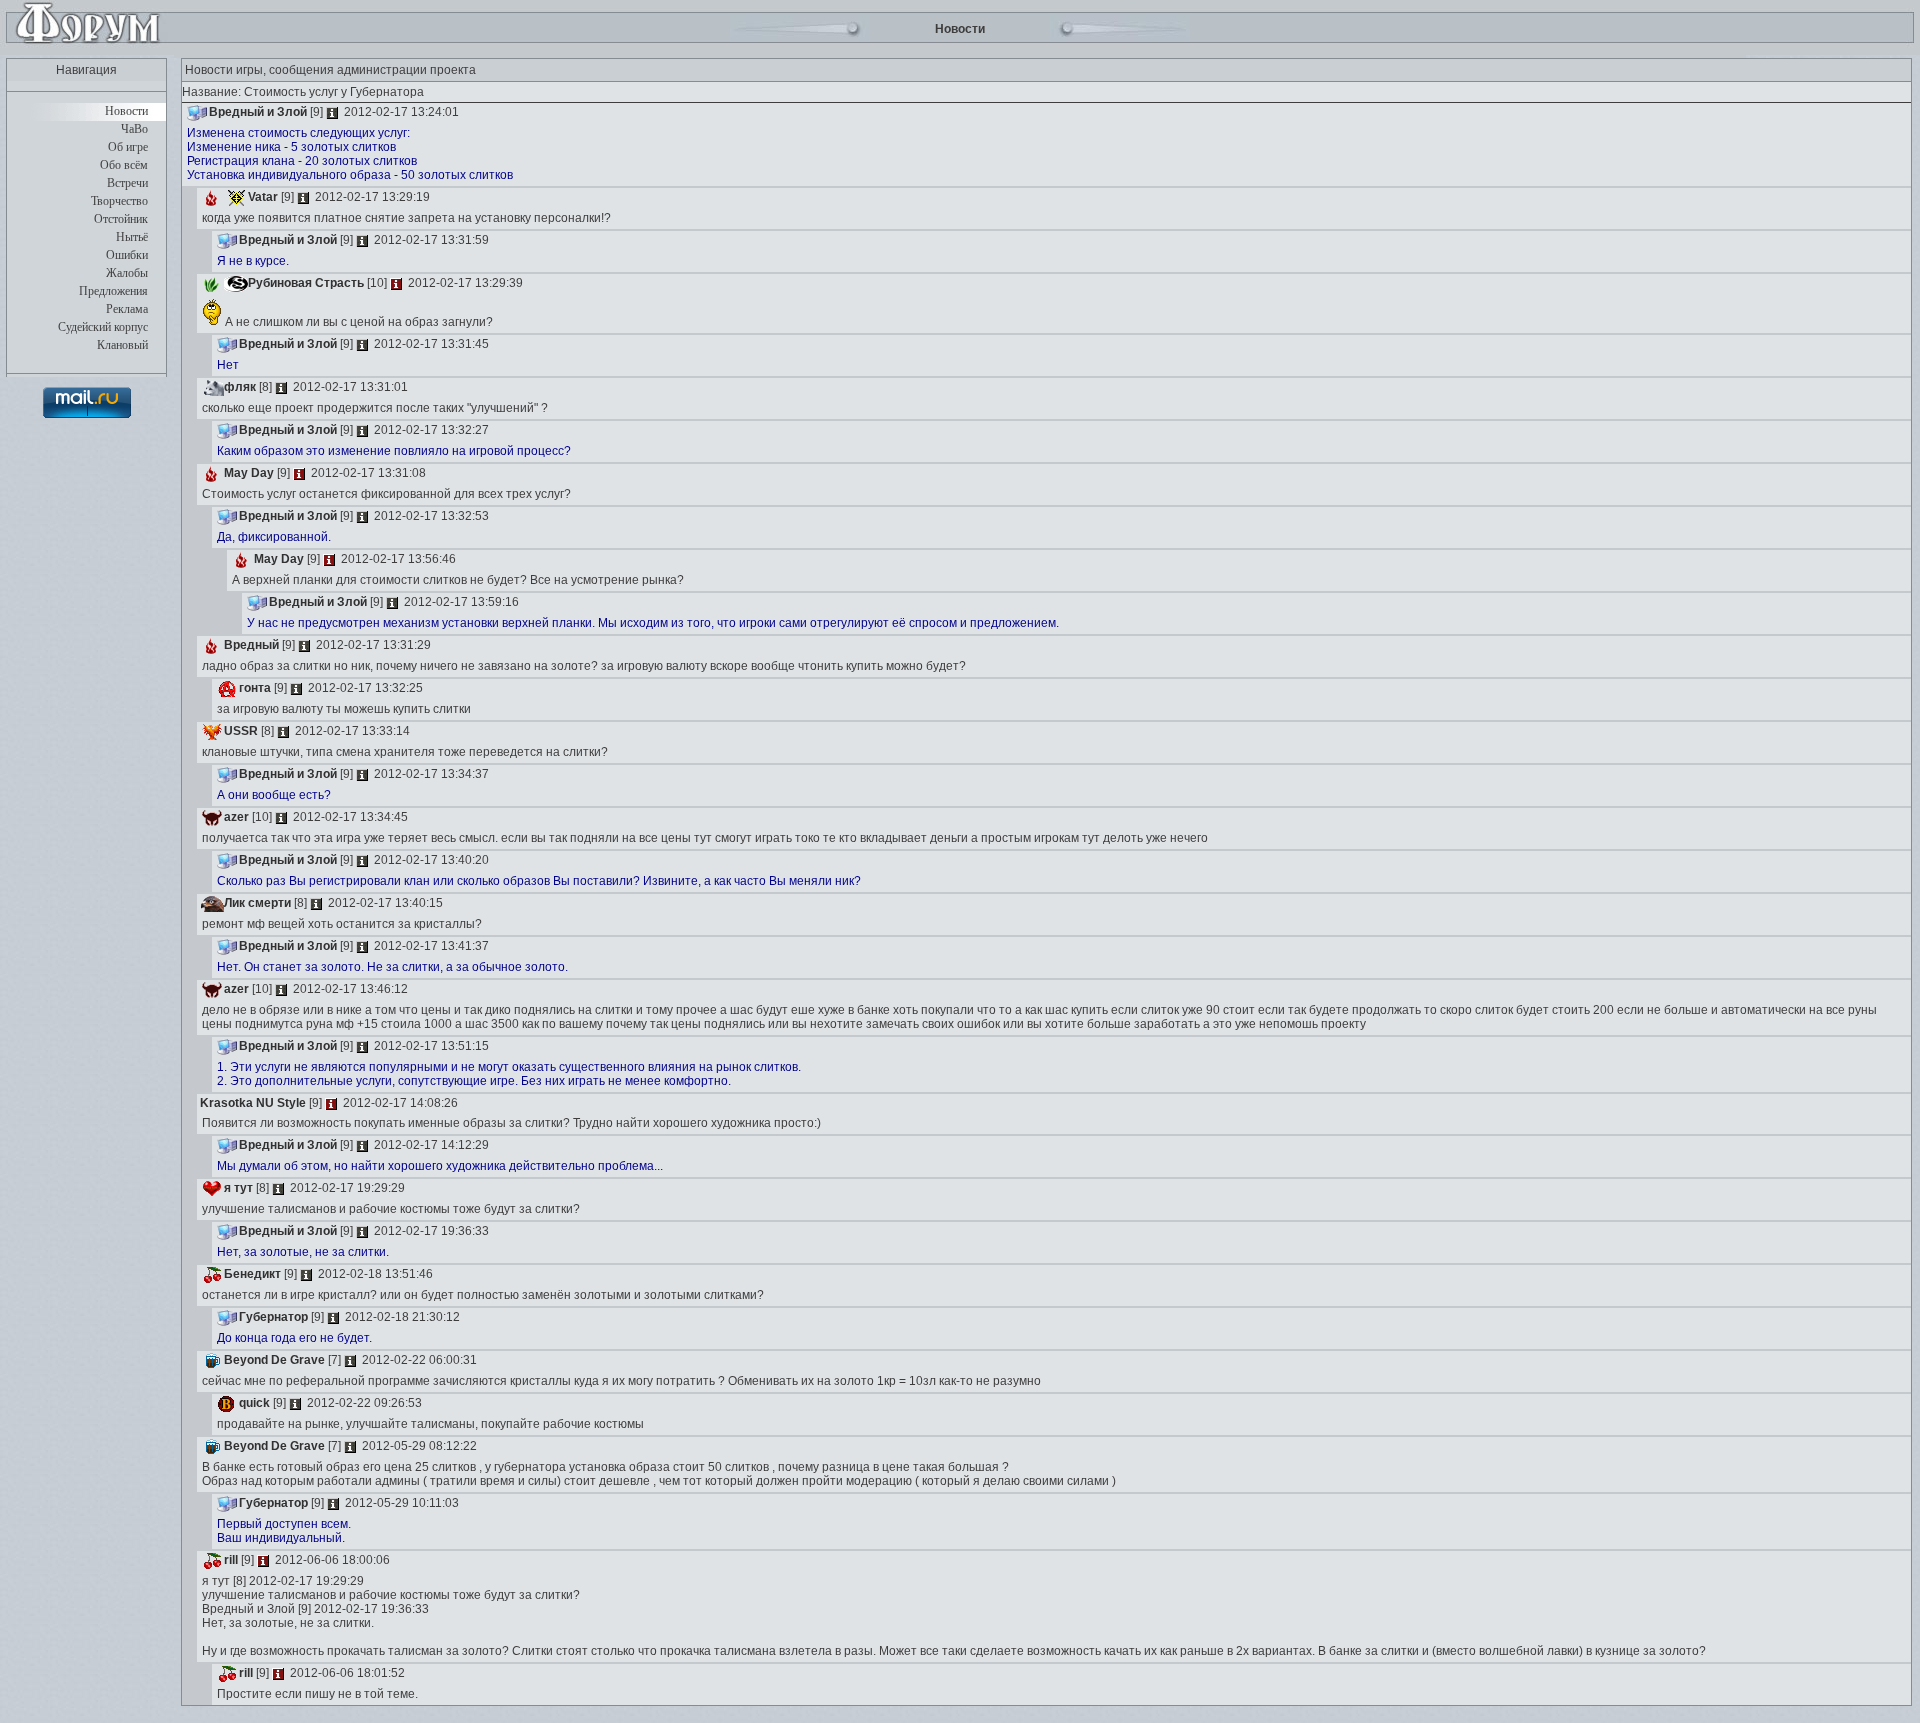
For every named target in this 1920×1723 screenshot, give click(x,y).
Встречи (127, 183)
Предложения (113, 291)
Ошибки (127, 255)
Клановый (122, 345)
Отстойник (121, 219)
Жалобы (127, 273)
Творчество (119, 201)
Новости (126, 111)
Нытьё (132, 237)
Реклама (127, 309)
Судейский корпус (103, 327)
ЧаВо (134, 129)
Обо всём (124, 165)
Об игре (128, 147)
